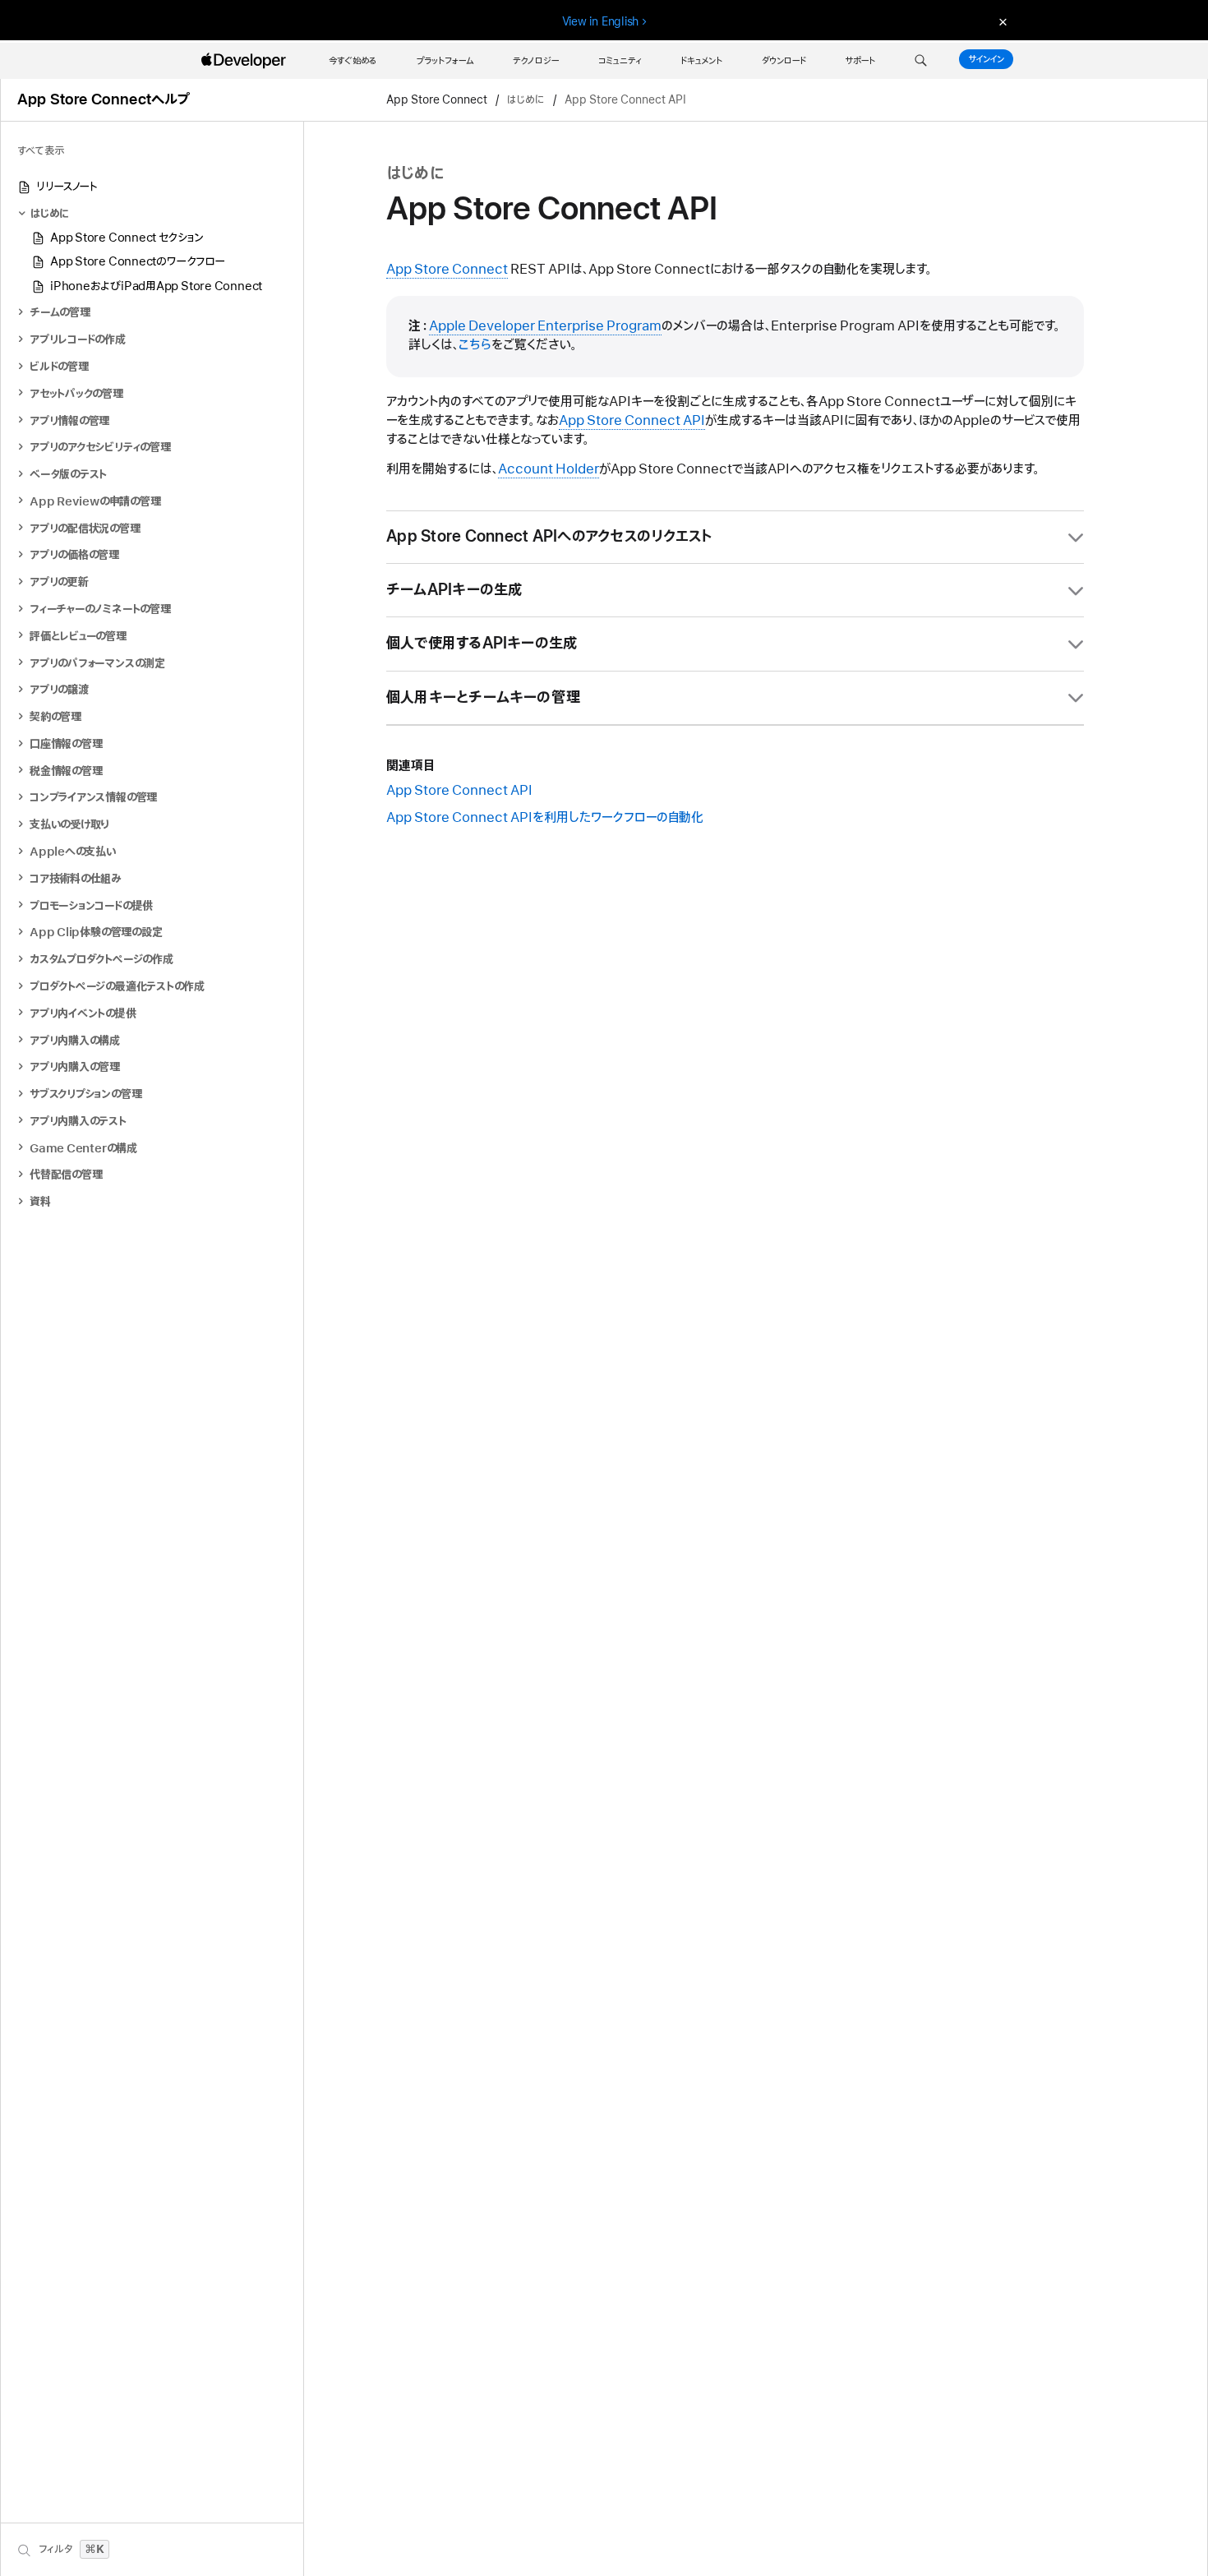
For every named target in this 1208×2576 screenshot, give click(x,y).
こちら (475, 345)
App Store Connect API (459, 791)
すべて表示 (41, 151)
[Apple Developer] (246, 61)
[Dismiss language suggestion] (1001, 22)
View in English (601, 21)
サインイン (986, 59)
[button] (921, 61)
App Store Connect (437, 100)
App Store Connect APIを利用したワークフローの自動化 (545, 818)
